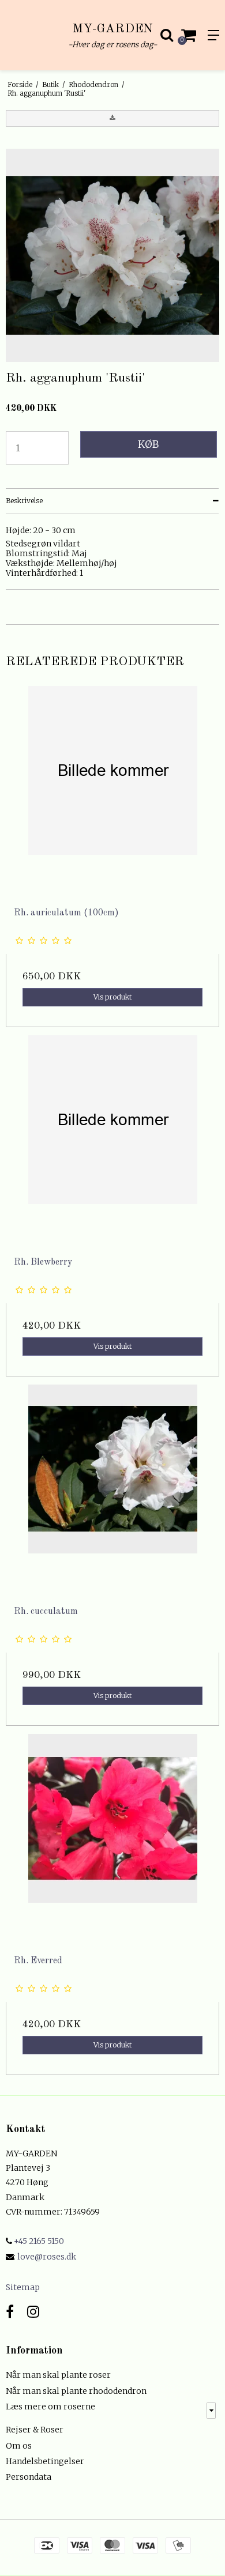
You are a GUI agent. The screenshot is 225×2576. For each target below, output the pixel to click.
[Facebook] (10, 2312)
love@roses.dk (47, 2257)
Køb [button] (148, 444)
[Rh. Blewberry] (112, 1142)
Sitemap (23, 2287)
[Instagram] (33, 2312)
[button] (112, 118)
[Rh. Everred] (112, 1840)
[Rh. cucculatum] (112, 1491)
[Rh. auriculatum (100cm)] (112, 793)
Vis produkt (113, 997)
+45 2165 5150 (38, 2241)
